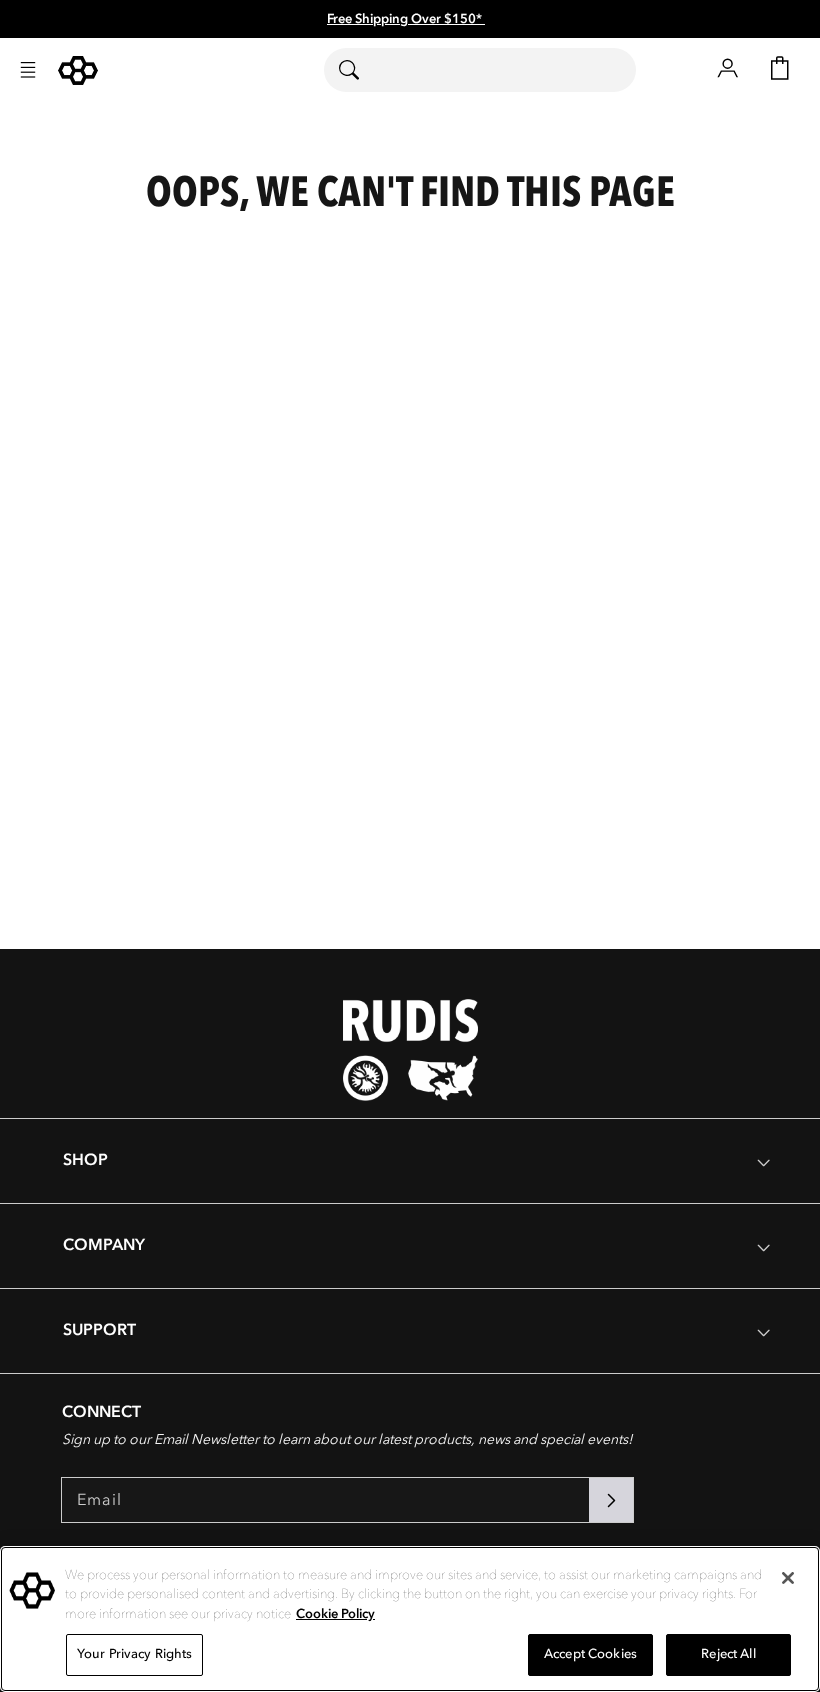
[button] (28, 70)
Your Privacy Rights (134, 1654)
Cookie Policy (335, 1614)
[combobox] (480, 70)
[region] (410, 1619)
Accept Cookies (590, 1654)
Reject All (728, 1654)
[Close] (788, 1578)
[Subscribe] (611, 1500)
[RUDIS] (78, 70)
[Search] (361, 70)
